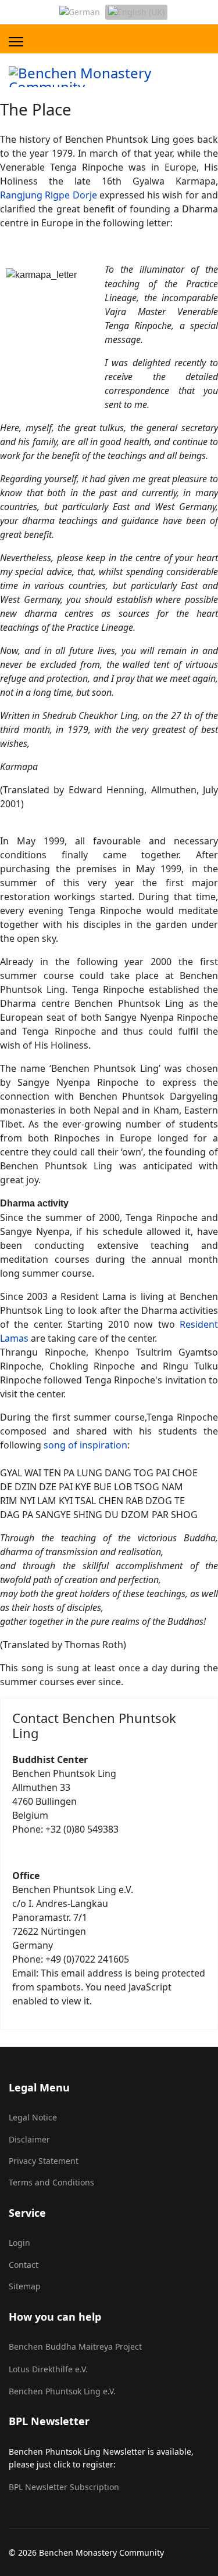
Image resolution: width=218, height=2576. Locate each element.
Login (19, 2243)
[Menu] (16, 42)
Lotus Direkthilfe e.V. (48, 2369)
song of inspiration (85, 1445)
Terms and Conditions (51, 2182)
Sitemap (25, 2286)
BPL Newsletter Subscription (64, 2487)
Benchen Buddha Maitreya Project (75, 2346)
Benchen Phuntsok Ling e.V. (62, 2391)
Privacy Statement (44, 2161)
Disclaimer (29, 2139)
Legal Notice (33, 2117)
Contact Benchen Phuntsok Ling (94, 1725)
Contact (24, 2265)
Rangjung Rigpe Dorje (49, 195)
